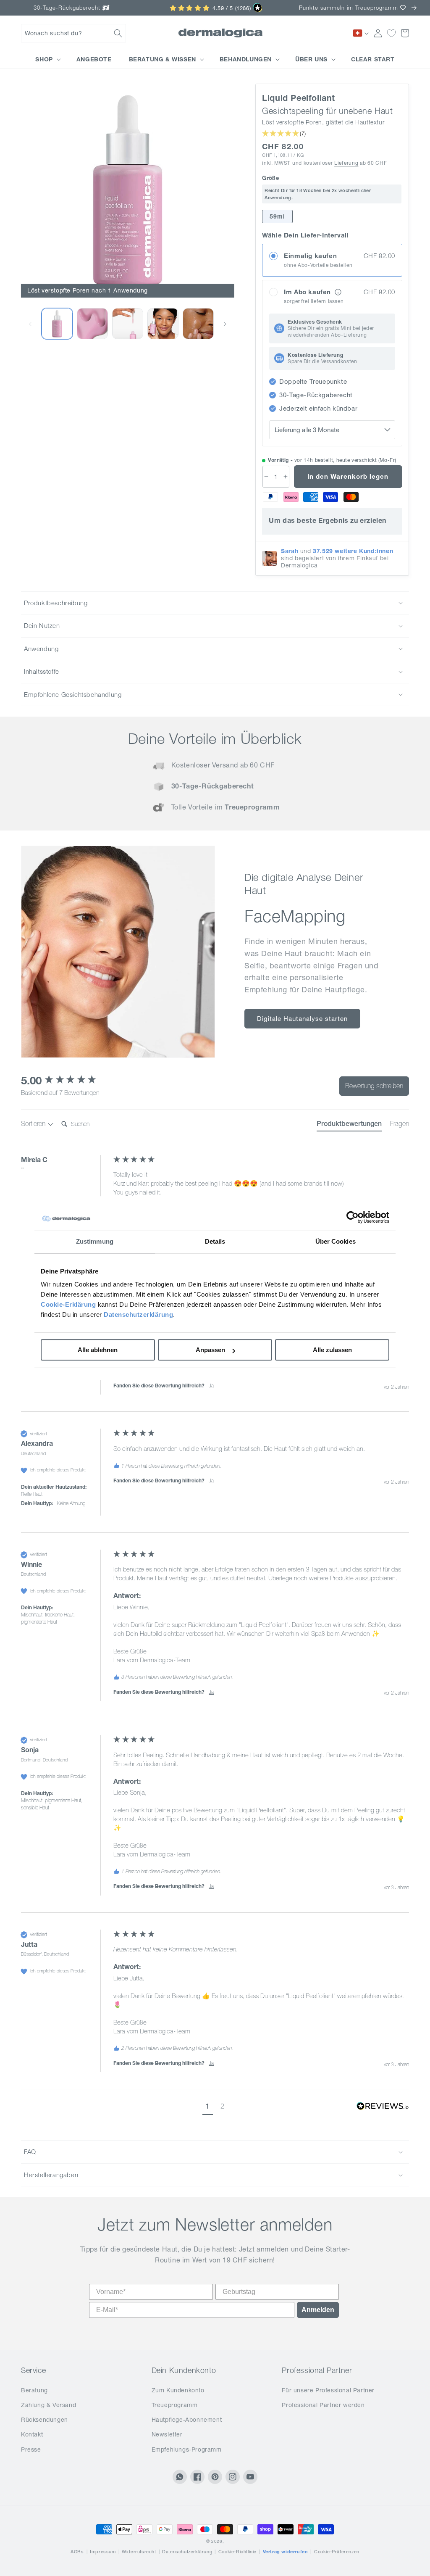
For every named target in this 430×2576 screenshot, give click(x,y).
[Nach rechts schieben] (225, 324)
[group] (65, 1081)
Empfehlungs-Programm (187, 2449)
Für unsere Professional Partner (328, 2390)
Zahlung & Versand (49, 2405)
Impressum (103, 2552)
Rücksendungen (45, 2420)
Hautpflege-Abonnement (187, 2420)
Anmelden (318, 2310)
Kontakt (32, 2434)
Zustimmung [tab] (95, 1241)
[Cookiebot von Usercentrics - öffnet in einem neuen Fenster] (353, 1217)
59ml (277, 216)
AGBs (77, 2552)
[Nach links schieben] (30, 324)
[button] (73, 33)
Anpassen (210, 1350)
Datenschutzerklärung (138, 1314)
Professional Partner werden (323, 2405)
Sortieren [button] (34, 1123)
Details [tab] (215, 1241)
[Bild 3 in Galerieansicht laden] (128, 324)
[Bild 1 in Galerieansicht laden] (57, 324)
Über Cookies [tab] (336, 1241)
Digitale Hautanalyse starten (302, 1019)
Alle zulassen (332, 1350)
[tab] (349, 1125)
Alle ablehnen (98, 1350)
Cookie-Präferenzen (337, 2552)
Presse (31, 2449)
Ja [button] (211, 1386)
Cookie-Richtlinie (237, 2552)
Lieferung (346, 163)
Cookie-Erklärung (68, 1304)
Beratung (34, 2390)
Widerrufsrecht (139, 2552)
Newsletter (167, 2434)
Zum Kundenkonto (178, 2390)
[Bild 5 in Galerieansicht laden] (198, 324)
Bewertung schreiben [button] (374, 1086)
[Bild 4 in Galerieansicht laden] (163, 324)
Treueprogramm (175, 2405)
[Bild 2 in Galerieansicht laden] (92, 324)
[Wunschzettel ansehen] (391, 33)
